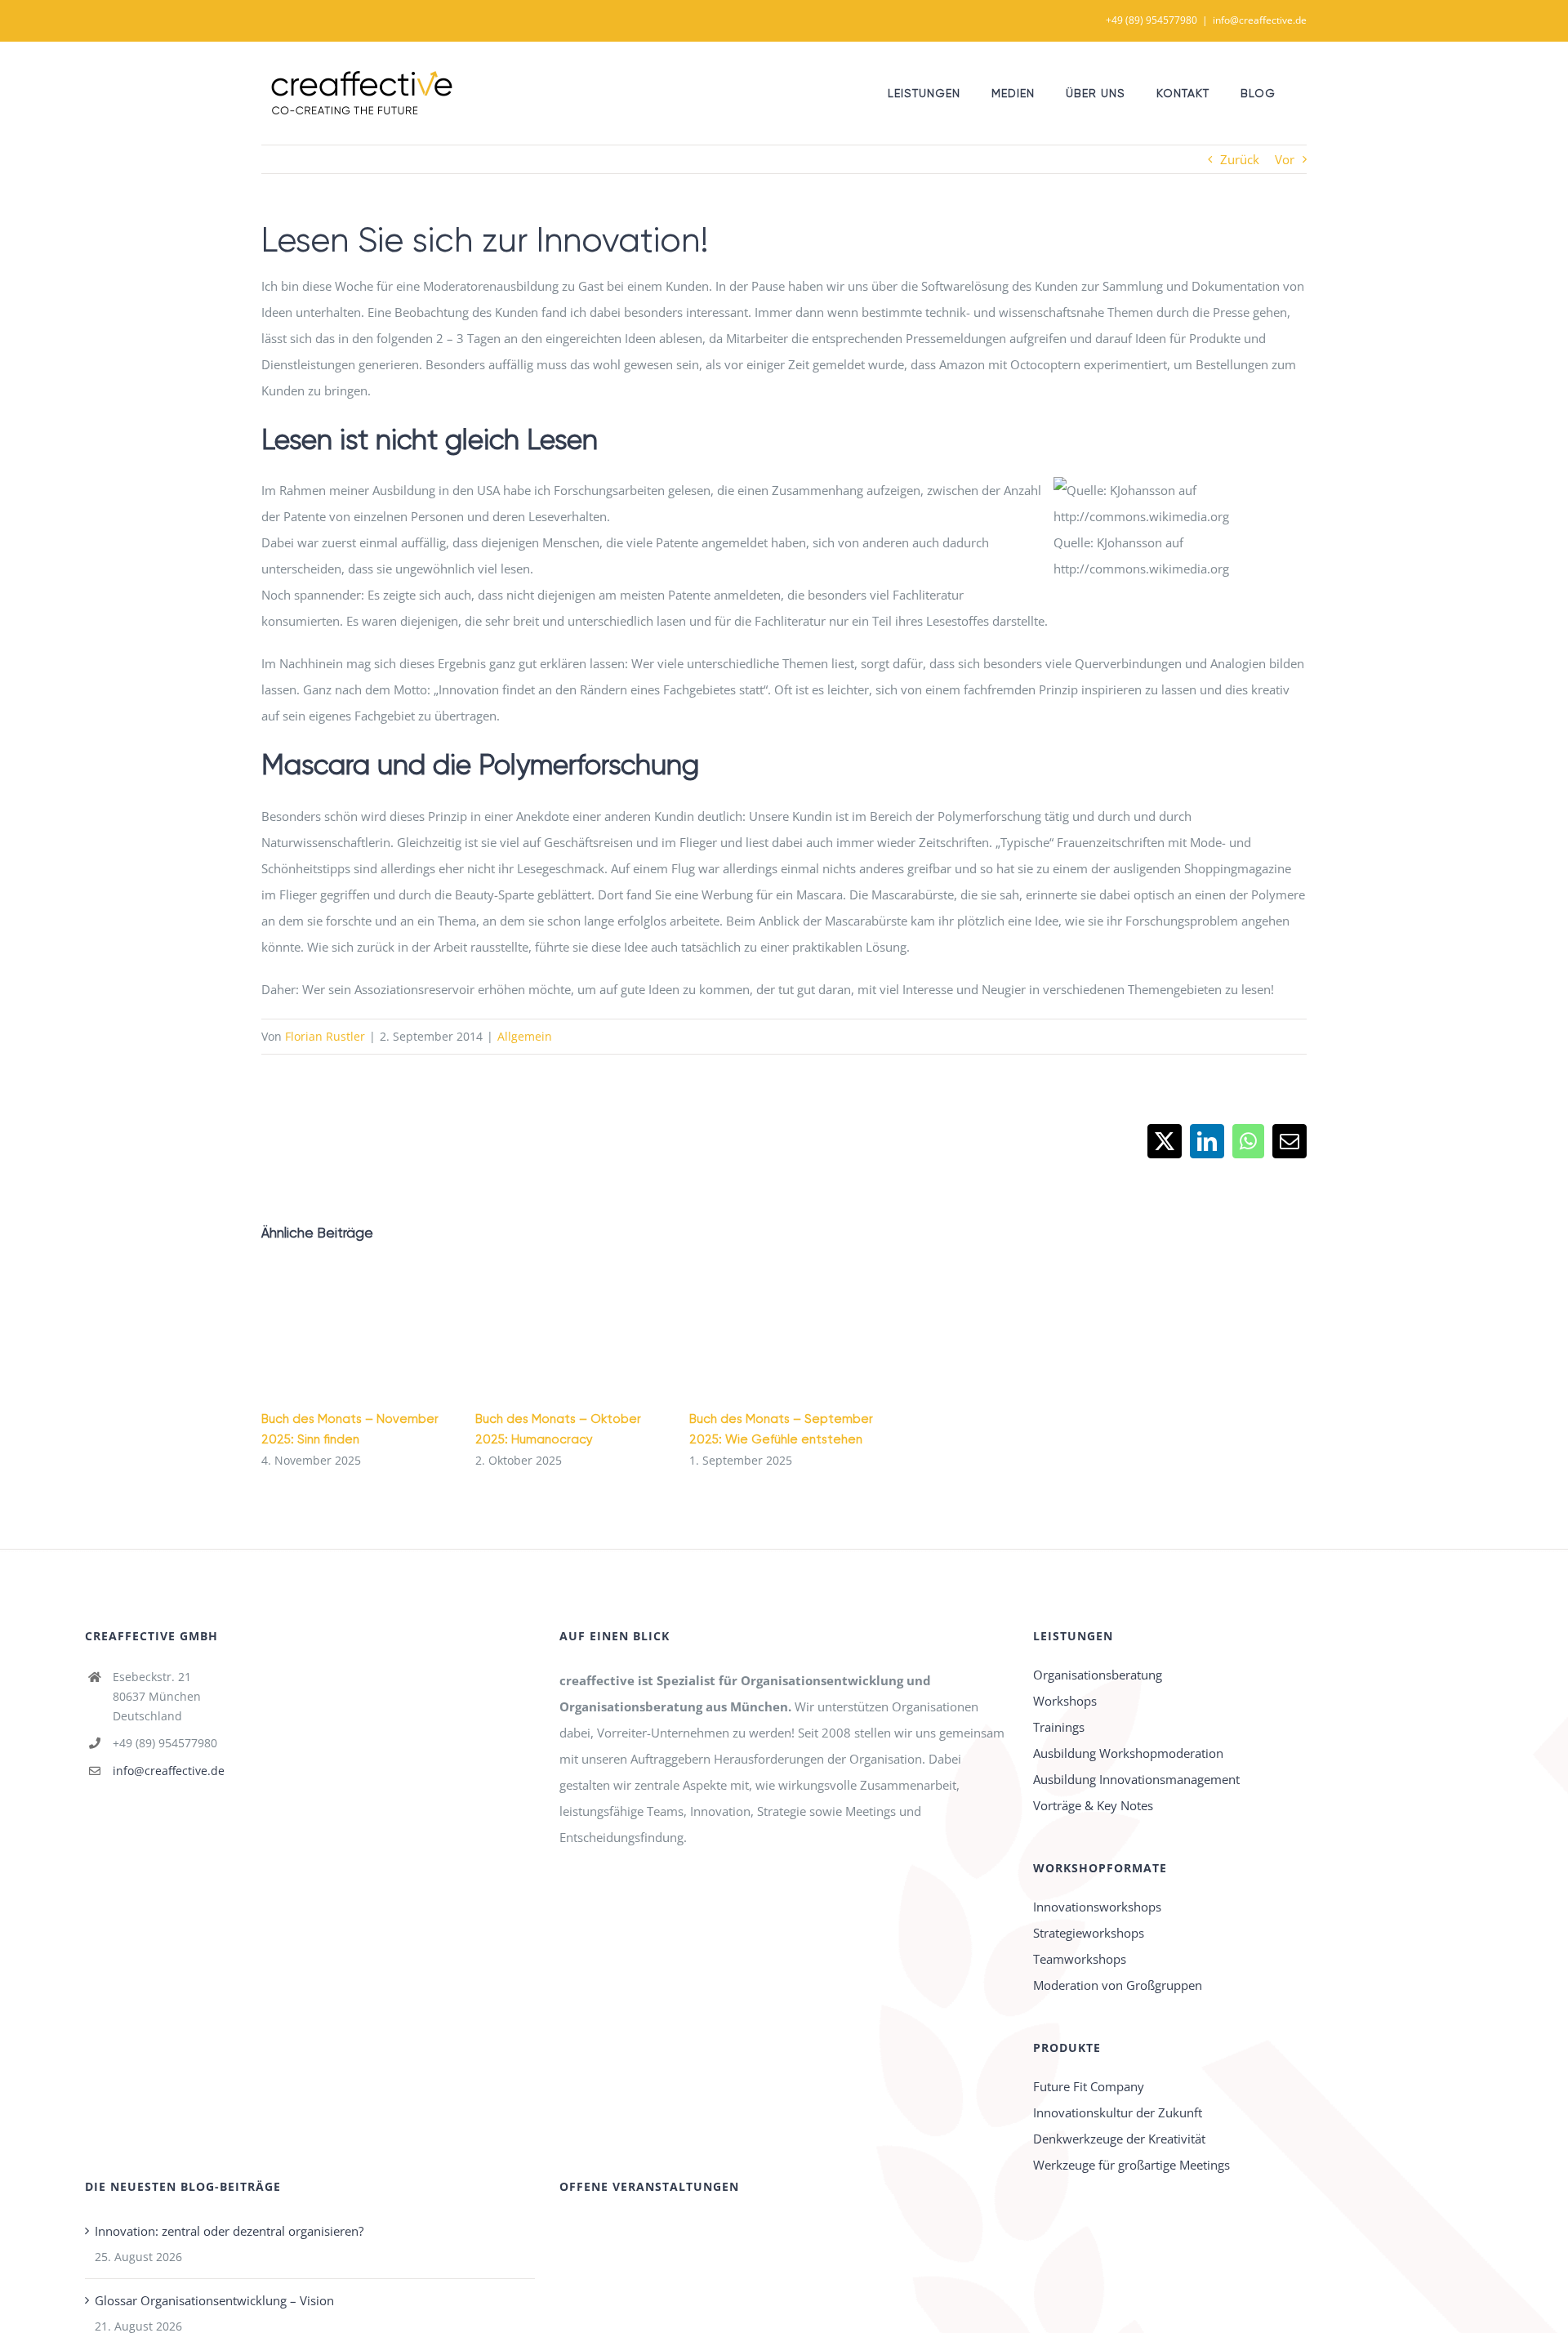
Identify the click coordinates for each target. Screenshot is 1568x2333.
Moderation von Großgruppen (1118, 1985)
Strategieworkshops (1089, 1933)
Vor (1285, 159)
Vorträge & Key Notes (1093, 1805)
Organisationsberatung (1098, 1675)
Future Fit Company (1089, 2086)
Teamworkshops (1080, 1959)
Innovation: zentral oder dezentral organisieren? (229, 2231)
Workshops (1065, 1701)
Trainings (1059, 1727)
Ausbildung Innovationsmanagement (1136, 1779)
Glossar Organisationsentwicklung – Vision (214, 2300)
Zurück (1240, 159)
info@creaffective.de (1260, 20)
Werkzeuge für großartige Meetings (1131, 2165)
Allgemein (525, 1036)
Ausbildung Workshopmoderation (1128, 1753)
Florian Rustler (325, 1036)
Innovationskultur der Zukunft (1118, 2112)
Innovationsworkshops (1097, 1907)
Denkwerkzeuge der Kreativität (1119, 2139)
